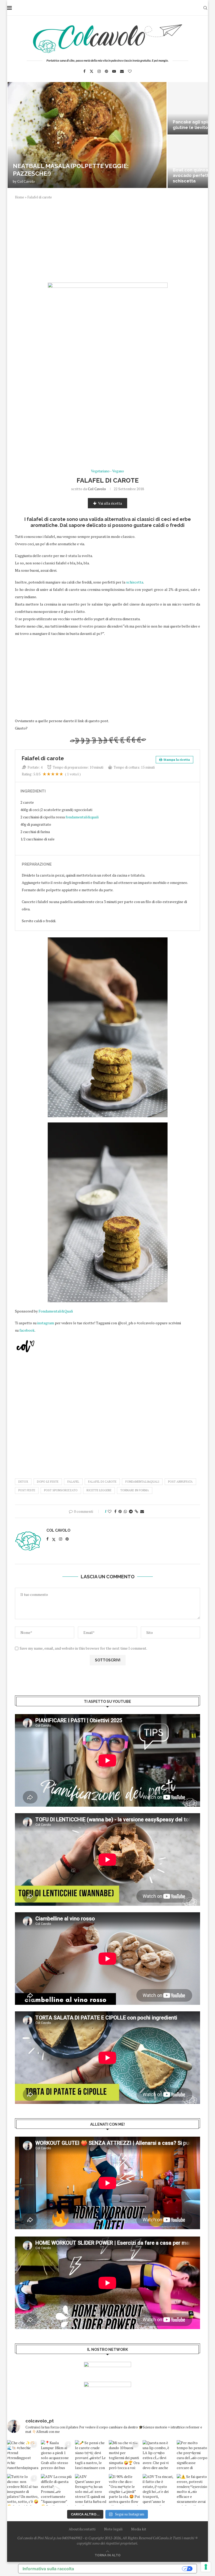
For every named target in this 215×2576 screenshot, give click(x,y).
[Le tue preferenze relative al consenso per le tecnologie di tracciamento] (206, 2567)
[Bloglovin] (130, 71)
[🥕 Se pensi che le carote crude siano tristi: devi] (91, 2456)
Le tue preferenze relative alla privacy (131, 2569)
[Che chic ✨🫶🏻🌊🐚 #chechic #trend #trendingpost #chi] (23, 2456)
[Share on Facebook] (115, 1511)
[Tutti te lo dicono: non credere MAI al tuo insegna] (23, 2490)
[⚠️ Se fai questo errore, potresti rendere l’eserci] (192, 2490)
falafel (73, 1482)
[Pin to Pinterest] (120, 1511)
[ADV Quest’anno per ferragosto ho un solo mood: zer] (91, 2490)
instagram (46, 1323)
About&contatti (82, 2529)
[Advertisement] (107, 244)
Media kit (139, 2529)
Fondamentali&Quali (56, 1311)
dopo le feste (48, 1482)
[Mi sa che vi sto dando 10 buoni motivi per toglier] (124, 2456)
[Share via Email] (142, 1511)
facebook (27, 1330)
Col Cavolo (26, 181)
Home (20, 197)
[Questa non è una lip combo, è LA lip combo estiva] (158, 2456)
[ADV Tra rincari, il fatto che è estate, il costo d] (158, 2490)
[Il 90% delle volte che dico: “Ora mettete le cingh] (124, 2490)
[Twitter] (92, 71)
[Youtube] (114, 71)
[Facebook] (84, 71)
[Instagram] (99, 71)
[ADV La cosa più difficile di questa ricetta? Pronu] (57, 2490)
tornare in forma (135, 1490)
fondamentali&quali (82, 817)
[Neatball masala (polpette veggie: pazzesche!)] (87, 135)
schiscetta (135, 582)
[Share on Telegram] (131, 1511)
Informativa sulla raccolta (48, 2569)
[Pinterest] (106, 71)
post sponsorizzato (61, 1490)
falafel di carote (102, 1482)
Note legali (113, 2529)
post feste (27, 1490)
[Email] (122, 71)
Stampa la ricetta (177, 760)
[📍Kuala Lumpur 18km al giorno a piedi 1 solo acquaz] (57, 2456)
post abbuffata (180, 1482)
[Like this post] (110, 1511)
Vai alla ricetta (110, 503)
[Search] (205, 8)
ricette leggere (99, 1490)
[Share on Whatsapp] (125, 1511)
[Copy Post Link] (136, 1511)
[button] (17, 135)
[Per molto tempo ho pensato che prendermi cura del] (192, 2456)
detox (23, 1482)
